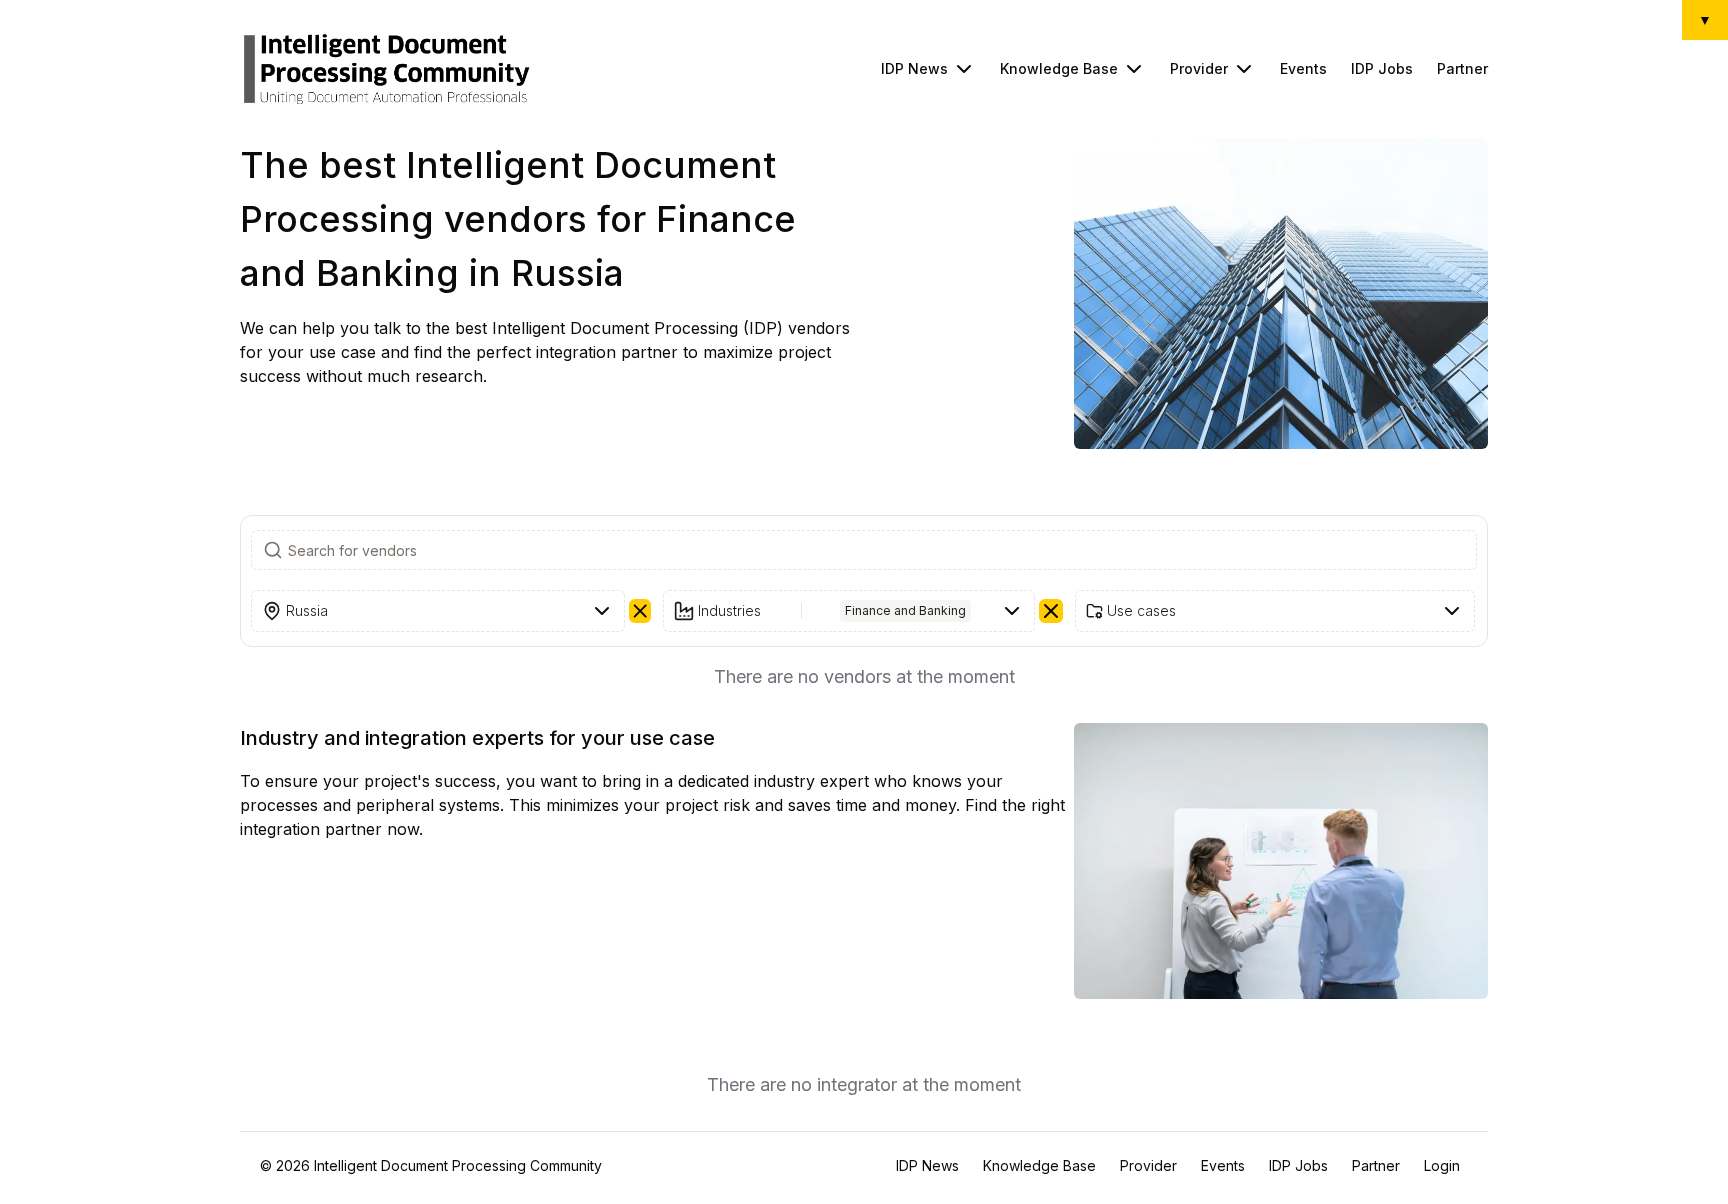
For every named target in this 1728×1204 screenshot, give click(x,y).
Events (1303, 68)
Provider (1199, 68)
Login (1442, 1165)
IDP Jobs (1382, 68)
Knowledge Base (1059, 68)
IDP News (914, 68)
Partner (1462, 68)
